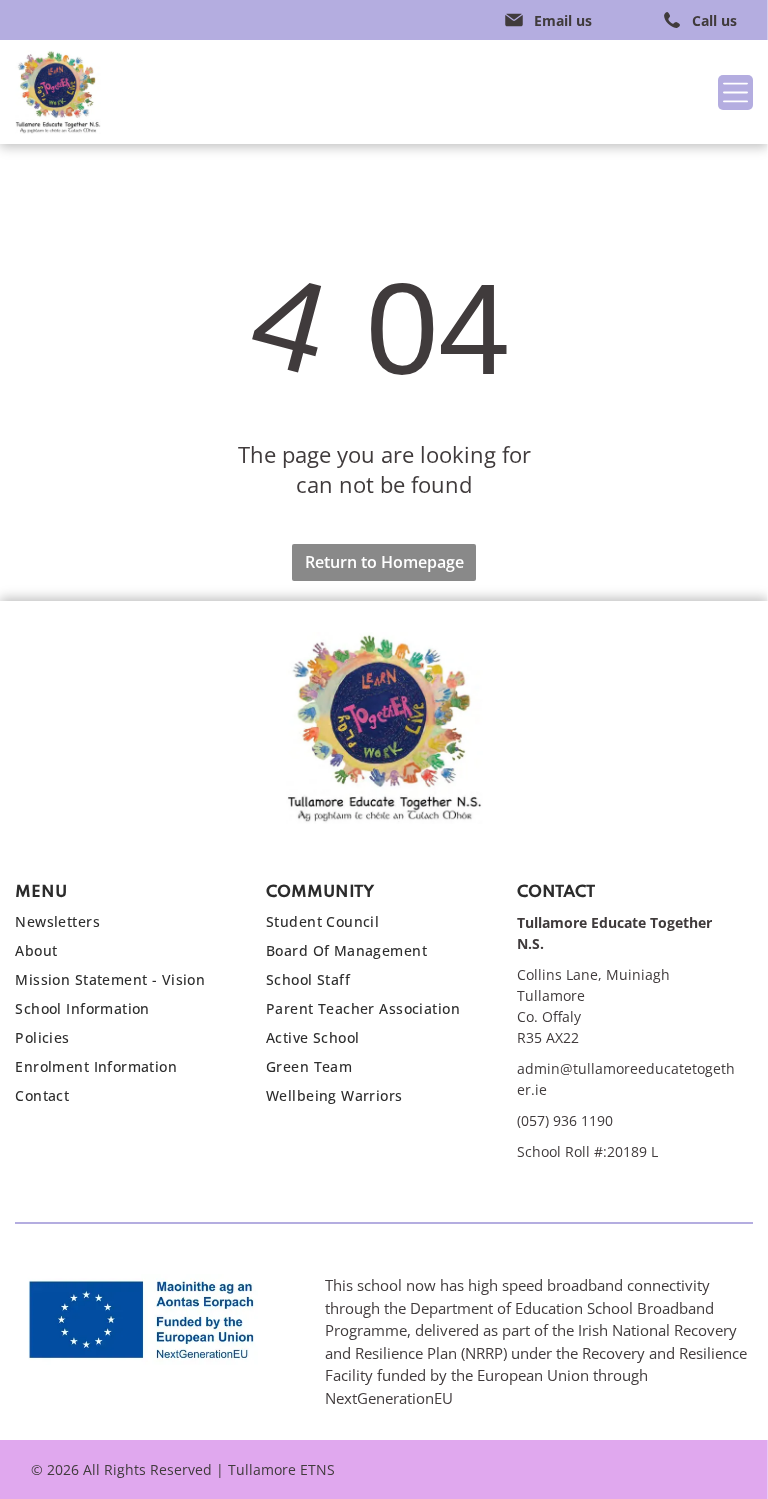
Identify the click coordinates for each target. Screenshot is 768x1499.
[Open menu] (735, 92)
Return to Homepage (384, 562)
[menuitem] (125, 926)
